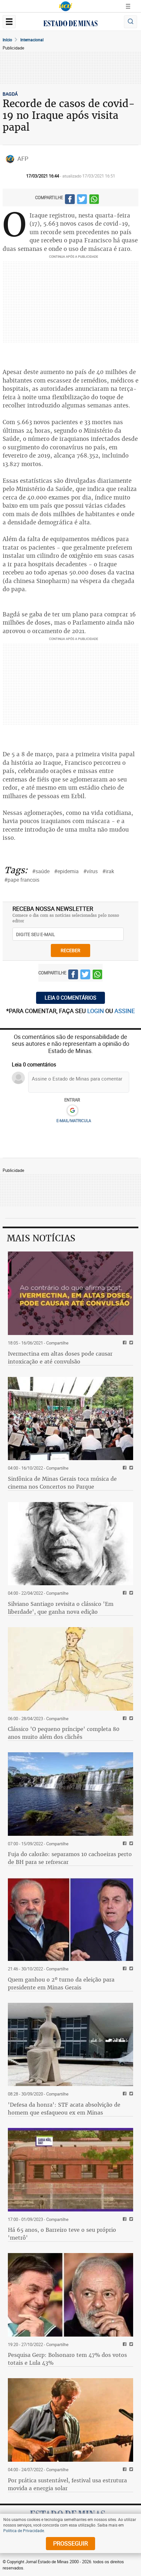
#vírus (91, 871)
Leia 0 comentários (70, 998)
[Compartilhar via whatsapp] (94, 200)
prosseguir (70, 2543)
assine (125, 1011)
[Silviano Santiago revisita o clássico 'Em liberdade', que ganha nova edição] (70, 1544)
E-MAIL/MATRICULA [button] (74, 1120)
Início (7, 40)
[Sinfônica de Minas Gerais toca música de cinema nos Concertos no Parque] (70, 1419)
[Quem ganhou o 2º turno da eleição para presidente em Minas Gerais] (70, 1919)
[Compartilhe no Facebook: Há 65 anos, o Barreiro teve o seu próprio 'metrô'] (124, 2219)
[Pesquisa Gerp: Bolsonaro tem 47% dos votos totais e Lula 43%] (70, 2295)
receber (70, 950)
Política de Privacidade (24, 2530)
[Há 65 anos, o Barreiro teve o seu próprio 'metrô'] (70, 2170)
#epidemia (66, 871)
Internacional (32, 40)
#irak (108, 871)
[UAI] (66, 6)
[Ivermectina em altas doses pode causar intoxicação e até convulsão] (70, 1293)
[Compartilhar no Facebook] (70, 200)
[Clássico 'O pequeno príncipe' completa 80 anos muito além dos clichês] (70, 1669)
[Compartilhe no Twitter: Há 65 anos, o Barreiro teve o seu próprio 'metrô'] (130, 2219)
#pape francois (22, 880)
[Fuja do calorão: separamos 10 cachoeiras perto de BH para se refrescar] (70, 1794)
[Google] (72, 1111)
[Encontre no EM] (131, 22)
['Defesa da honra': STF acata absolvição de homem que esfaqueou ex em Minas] (70, 2045)
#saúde (41, 871)
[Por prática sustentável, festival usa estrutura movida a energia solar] (70, 2420)
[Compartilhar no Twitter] (82, 200)
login (96, 1011)
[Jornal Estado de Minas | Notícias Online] (70, 24)
